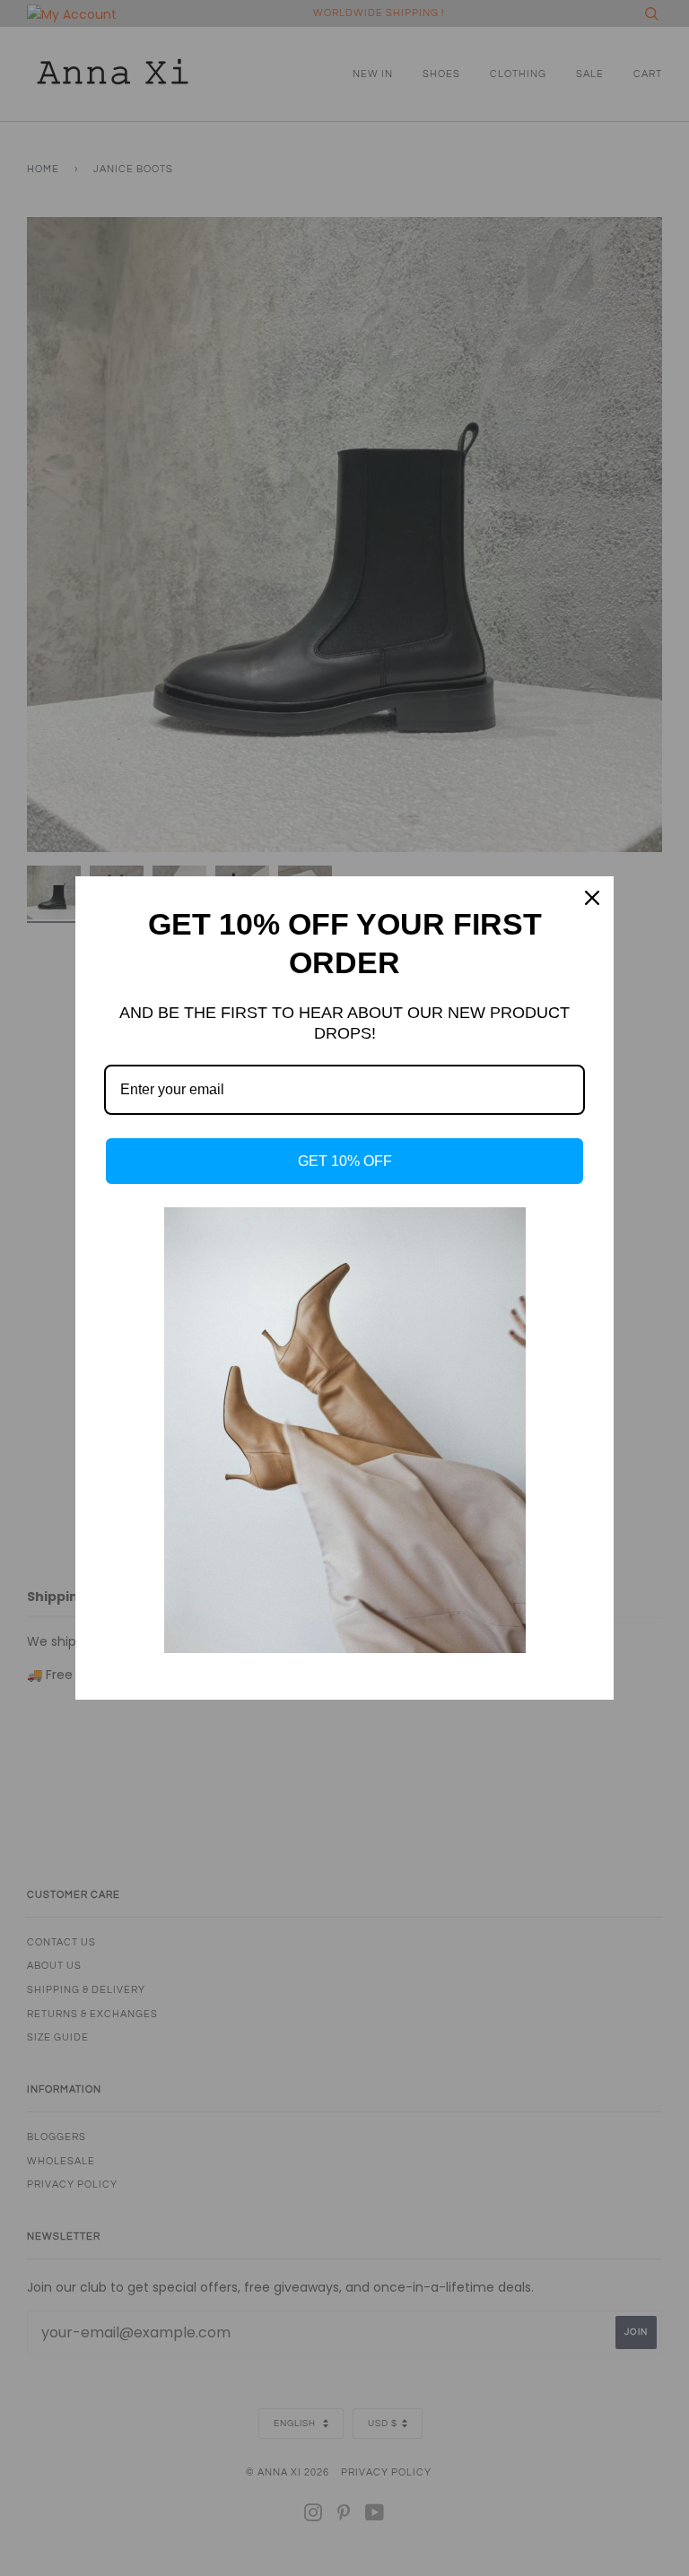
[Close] (592, 898)
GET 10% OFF (345, 1161)
